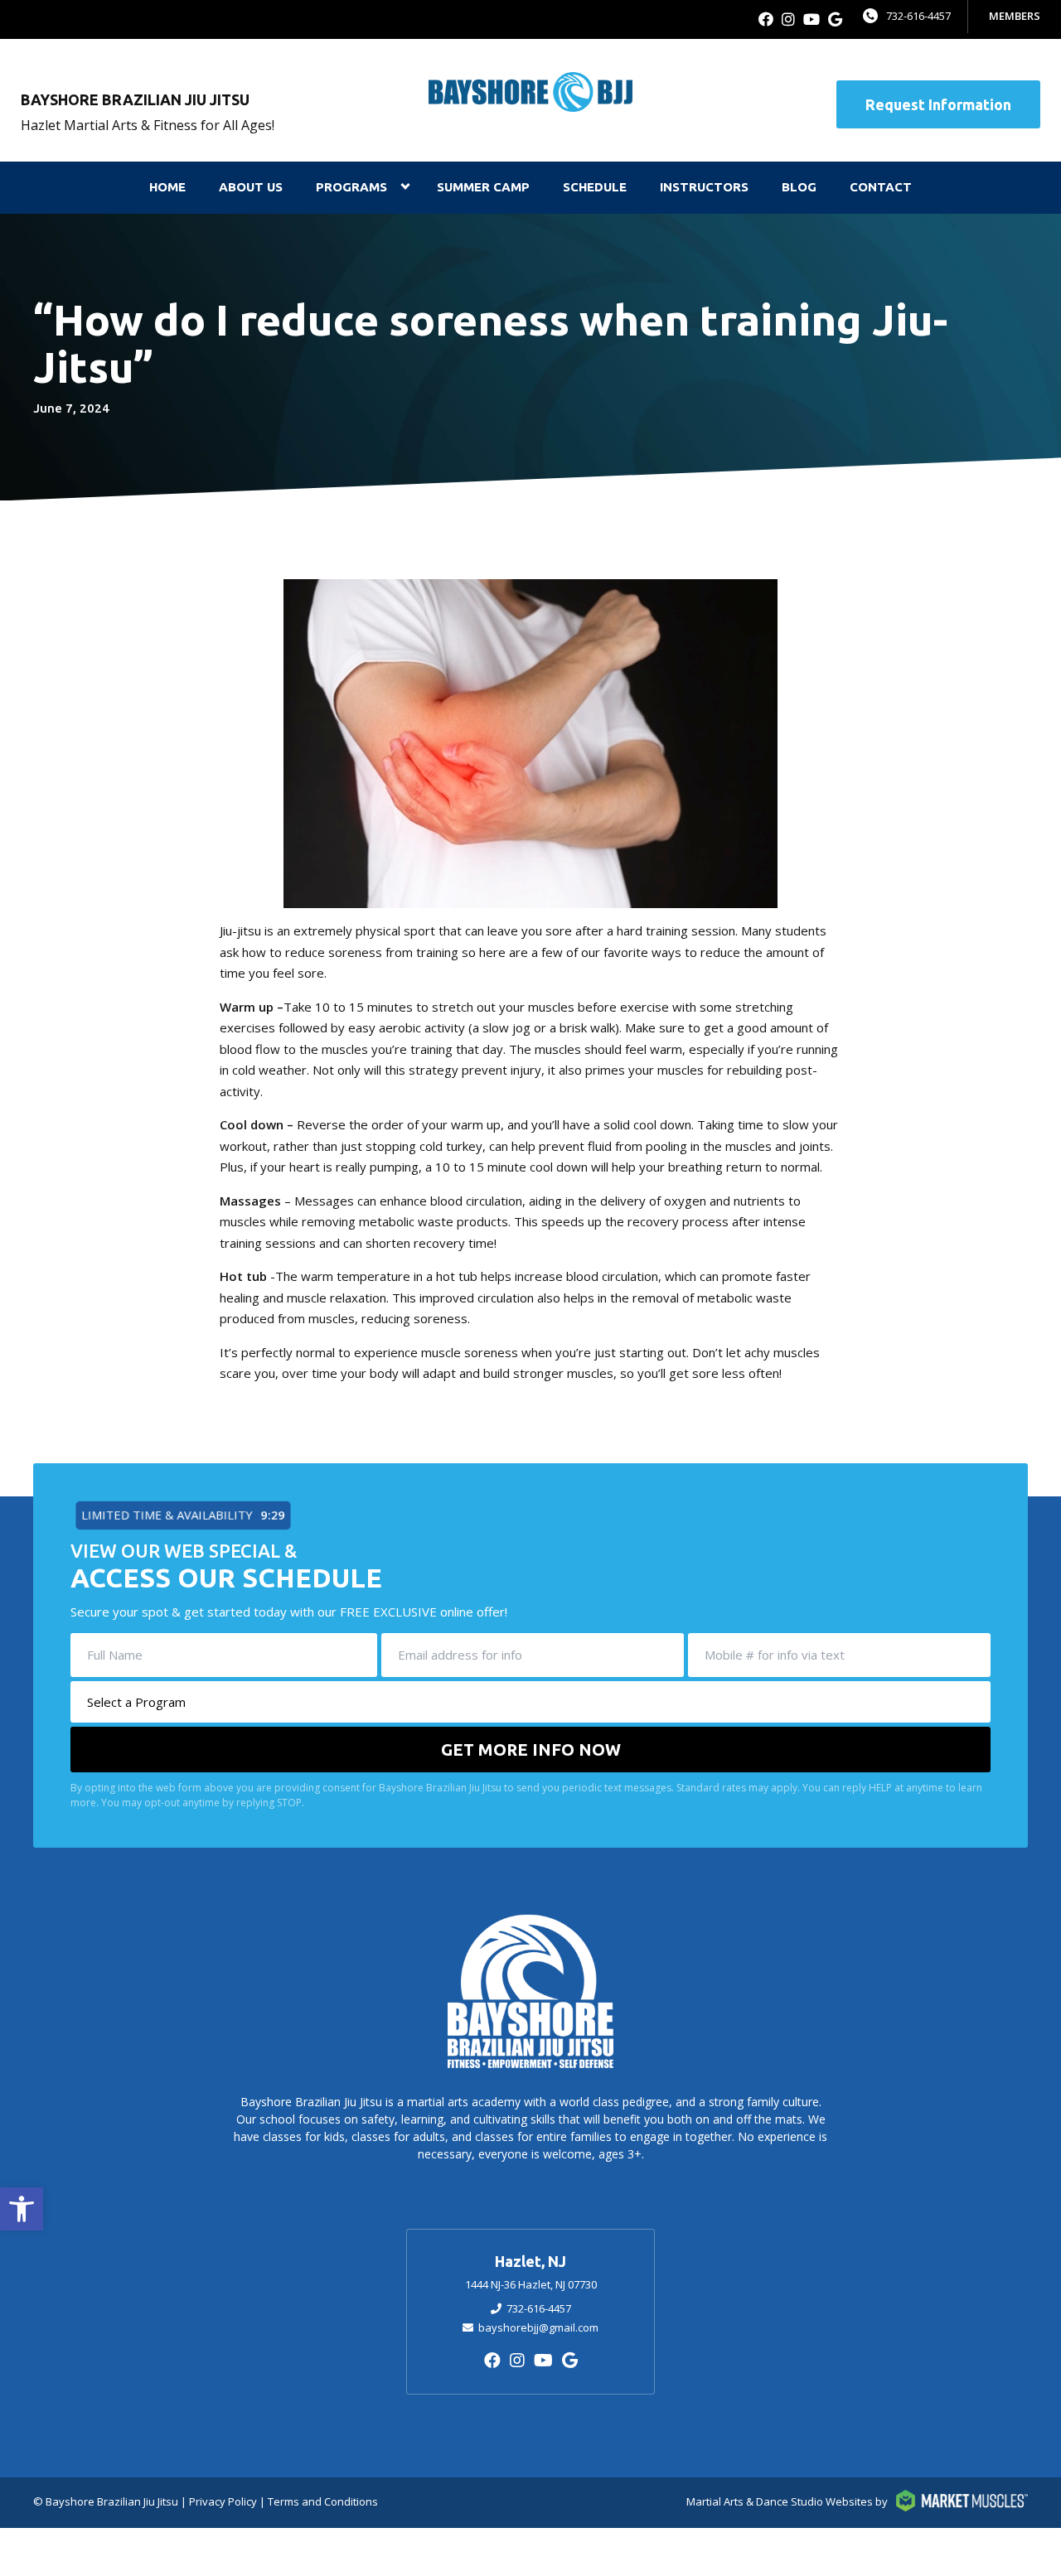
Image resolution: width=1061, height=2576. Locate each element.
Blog (799, 187)
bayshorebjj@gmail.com (538, 2327)
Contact (881, 187)
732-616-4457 (918, 16)
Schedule (595, 187)
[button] (22, 2209)
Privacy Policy (223, 2501)
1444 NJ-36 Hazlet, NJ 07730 (531, 2284)
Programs (351, 187)
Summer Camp (483, 187)
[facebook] (766, 19)
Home (167, 187)
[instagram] (788, 19)
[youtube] (811, 19)
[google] (835, 19)
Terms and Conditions (323, 2501)
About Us (251, 187)
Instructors (704, 187)
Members (1015, 16)
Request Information (938, 104)
